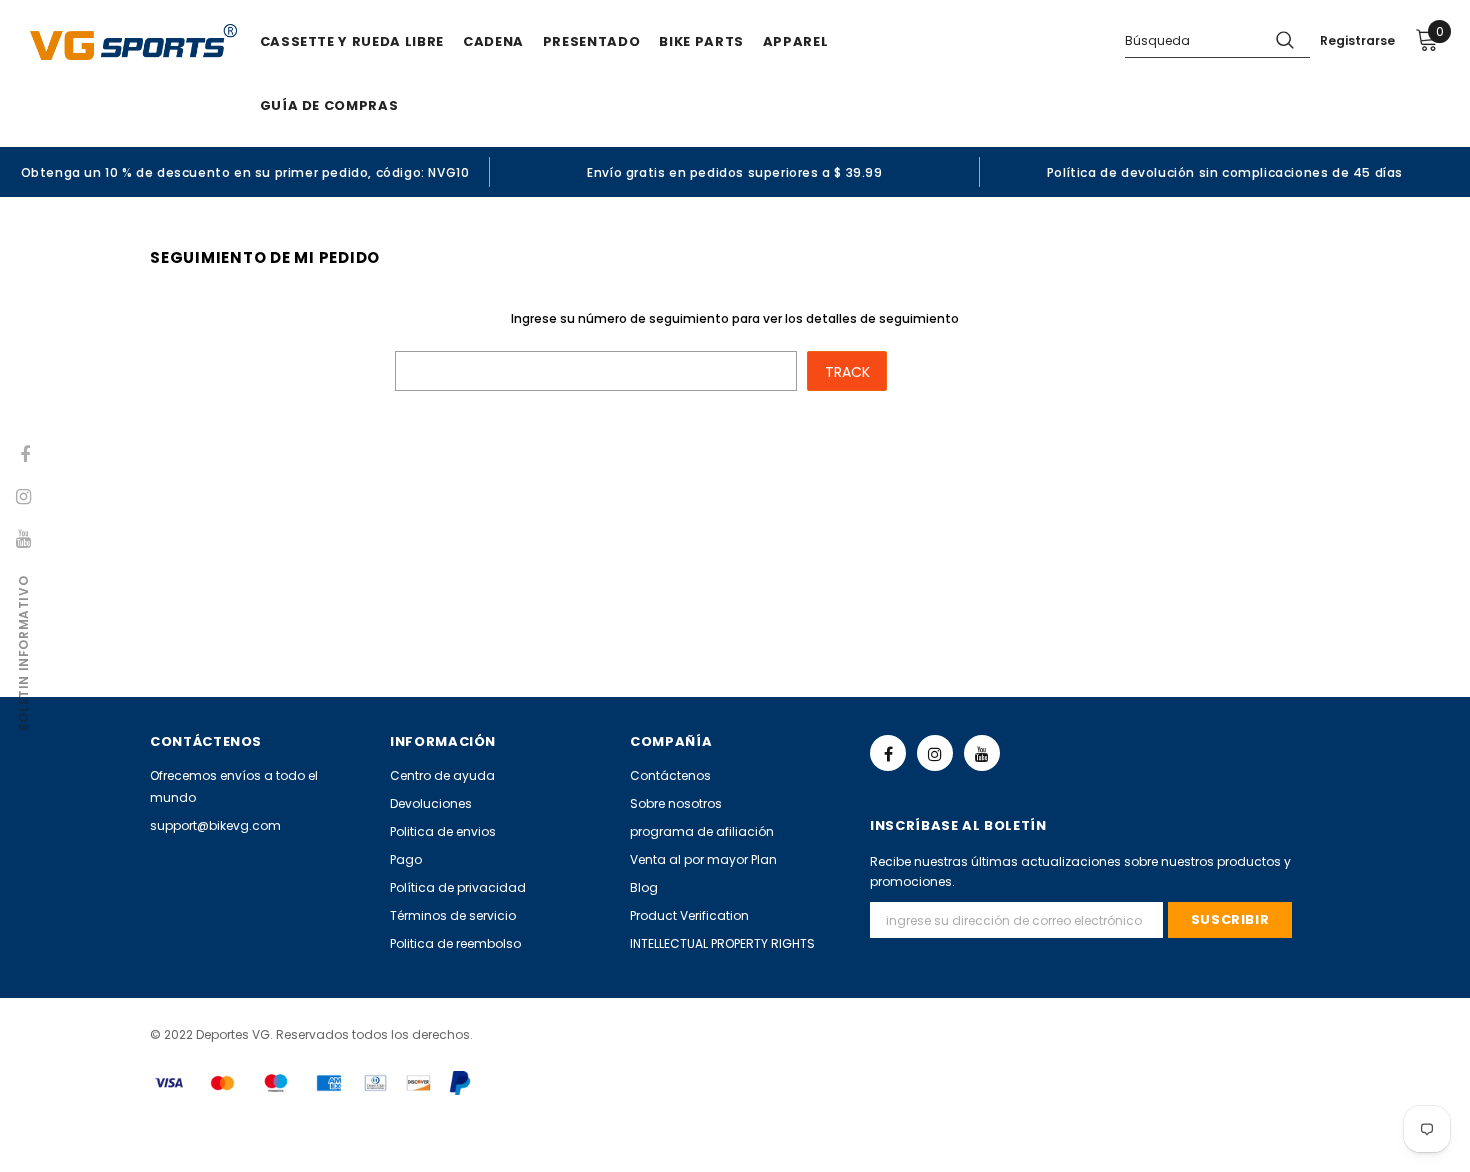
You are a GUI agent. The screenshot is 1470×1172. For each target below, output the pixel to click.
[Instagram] (935, 753)
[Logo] (133, 42)
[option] (245, 172)
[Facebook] (888, 753)
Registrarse (1357, 40)
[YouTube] (982, 753)
